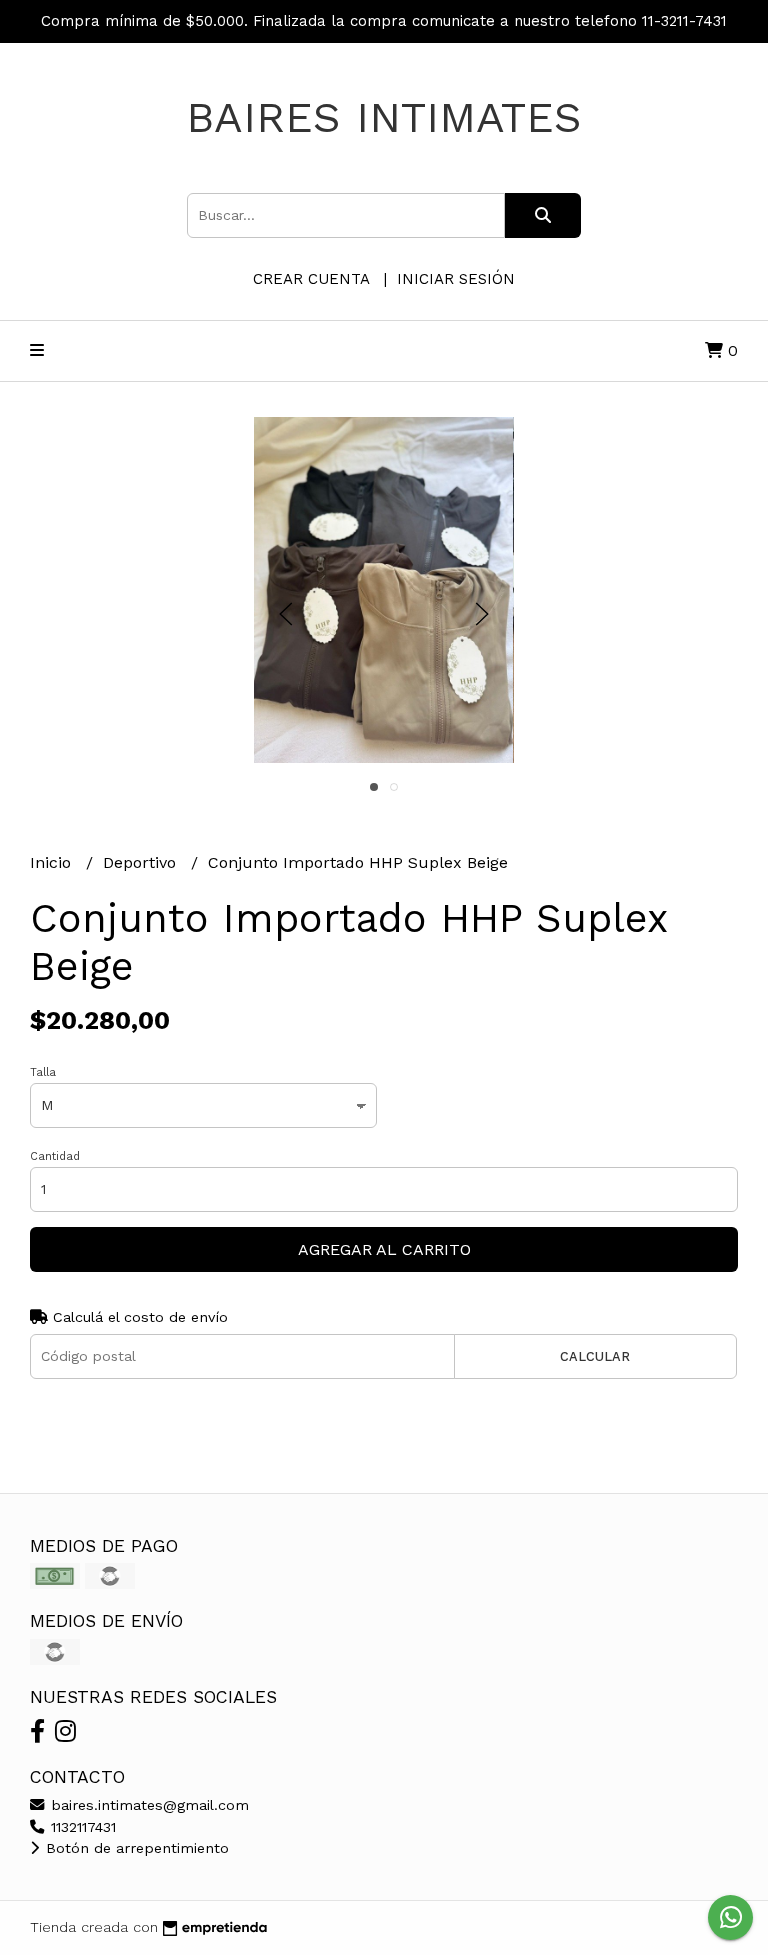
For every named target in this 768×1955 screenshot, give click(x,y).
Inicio (53, 862)
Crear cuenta (311, 279)
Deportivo (142, 862)
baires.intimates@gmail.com (147, 1805)
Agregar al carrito (384, 1249)
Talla (43, 1072)
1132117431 (81, 1827)
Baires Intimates (384, 117)
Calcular (595, 1356)
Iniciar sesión (456, 279)
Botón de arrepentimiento (135, 1848)
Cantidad (55, 1156)
